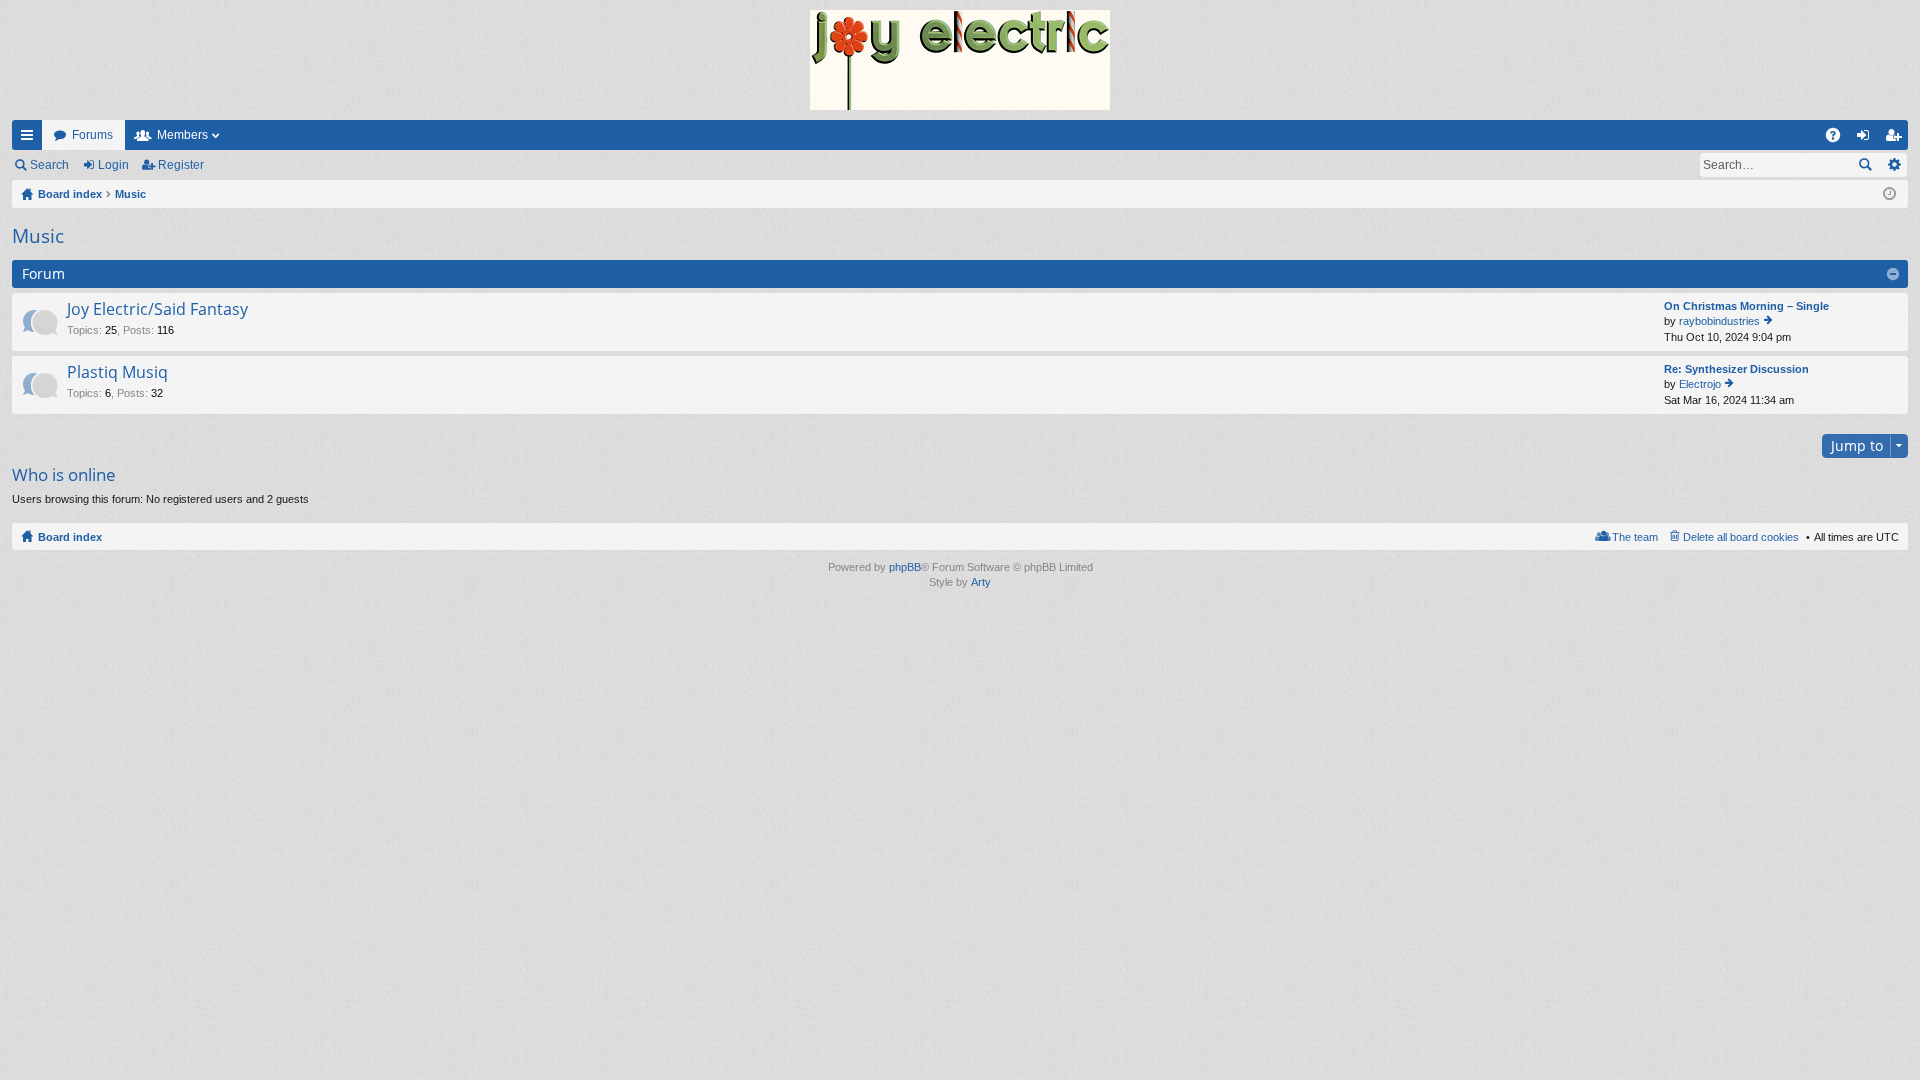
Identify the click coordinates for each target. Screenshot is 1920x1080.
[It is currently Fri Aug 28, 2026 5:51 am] (1889, 194)
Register (181, 165)
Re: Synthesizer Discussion (1736, 369)
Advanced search (1893, 165)
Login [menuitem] (1867, 139)
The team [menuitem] (1635, 537)
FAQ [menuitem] (1839, 139)
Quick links (31, 139)
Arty (981, 582)
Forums (92, 135)
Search (49, 165)
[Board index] (960, 60)
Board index (70, 537)
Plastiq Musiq (117, 373)
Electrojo (1700, 384)
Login (113, 165)
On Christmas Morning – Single (1746, 306)
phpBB (905, 567)
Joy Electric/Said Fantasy (157, 310)
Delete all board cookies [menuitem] (1741, 537)
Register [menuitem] (1897, 139)
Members (182, 135)
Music (38, 236)
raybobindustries (1719, 321)
